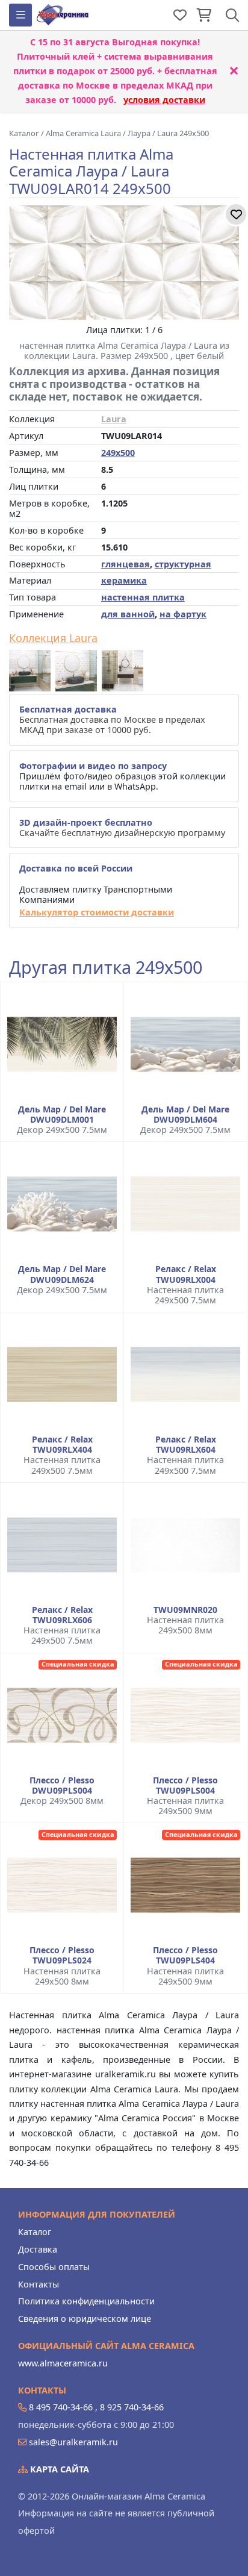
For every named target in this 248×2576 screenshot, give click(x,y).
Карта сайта (58, 2469)
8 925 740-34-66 (132, 2407)
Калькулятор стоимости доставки (97, 912)
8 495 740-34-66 (61, 2407)
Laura (114, 419)
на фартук (183, 614)
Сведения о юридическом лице (85, 2319)
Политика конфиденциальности (86, 2301)
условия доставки (164, 100)
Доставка (38, 2249)
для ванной (128, 614)
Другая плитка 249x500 (106, 968)
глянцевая (126, 564)
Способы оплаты (54, 2267)
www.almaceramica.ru (63, 2363)
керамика (124, 580)
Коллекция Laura (53, 638)
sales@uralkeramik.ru (73, 2442)
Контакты (39, 2284)
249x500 (118, 453)
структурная (183, 564)
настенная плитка (143, 597)
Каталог (35, 2232)
